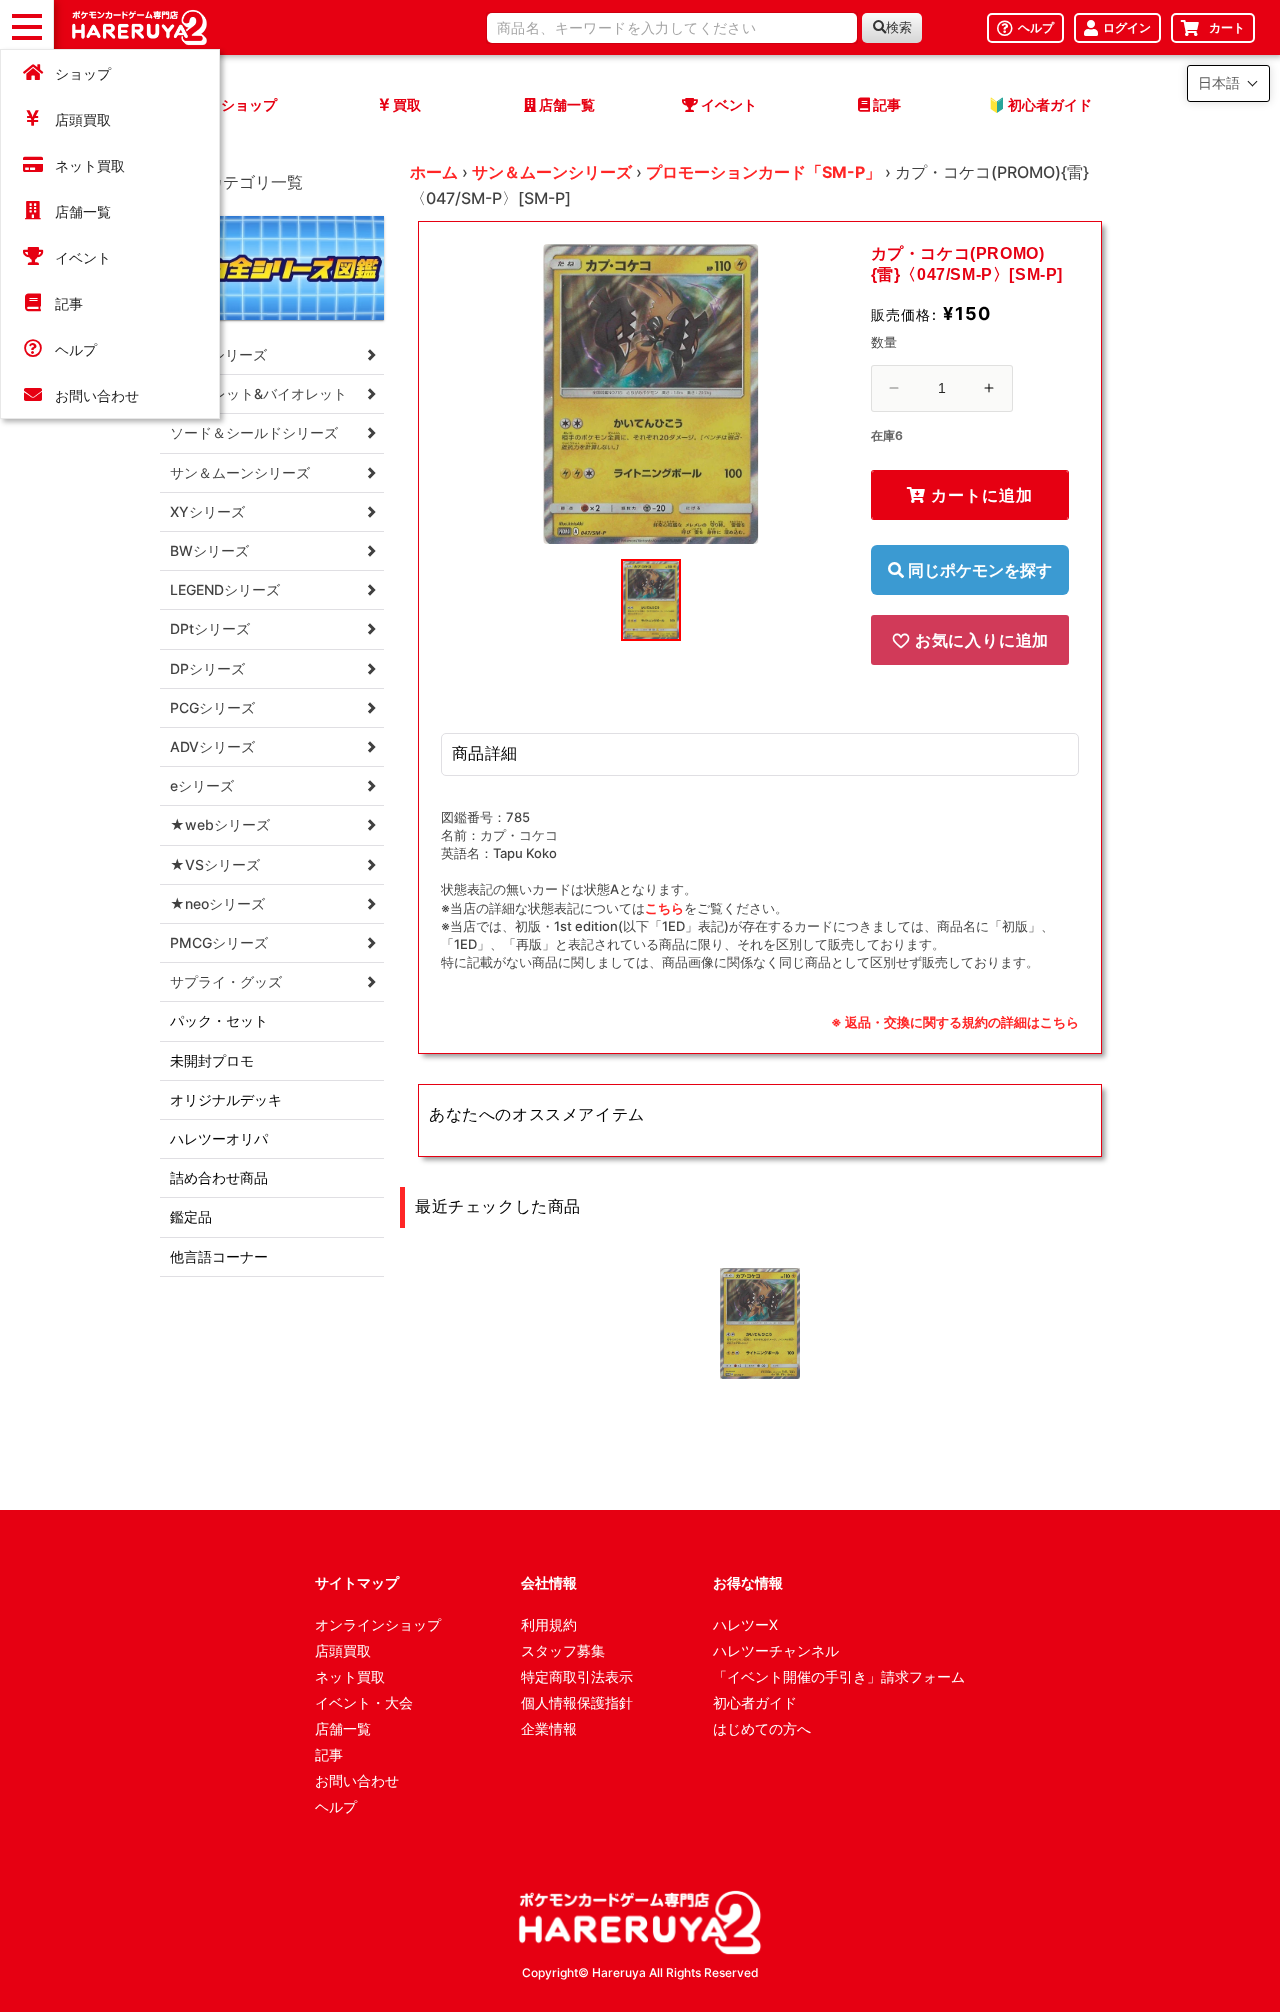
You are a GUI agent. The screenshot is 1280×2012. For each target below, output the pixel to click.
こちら (664, 908)
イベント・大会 (364, 1702)
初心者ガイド (755, 1702)
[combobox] (672, 28)
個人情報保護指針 (577, 1702)
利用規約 (549, 1624)
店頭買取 (83, 119)
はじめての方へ (762, 1728)
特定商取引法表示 (577, 1676)
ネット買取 (90, 165)
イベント (83, 257)
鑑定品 (191, 1216)
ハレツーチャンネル (776, 1650)
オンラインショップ (378, 1624)
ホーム (434, 172)
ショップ (83, 73)
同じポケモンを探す (978, 570)
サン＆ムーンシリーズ (552, 172)
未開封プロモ (212, 1060)
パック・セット (219, 1020)
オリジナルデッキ (226, 1099)
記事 (69, 303)
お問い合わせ (97, 395)
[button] (1228, 83)
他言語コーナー (219, 1256)
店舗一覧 (83, 211)
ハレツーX (745, 1624)
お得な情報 (748, 1582)
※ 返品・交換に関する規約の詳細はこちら (955, 1022)
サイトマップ (357, 1582)
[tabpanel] (651, 394)
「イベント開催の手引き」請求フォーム (839, 1676)
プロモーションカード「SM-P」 (763, 172)
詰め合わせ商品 (219, 1177)
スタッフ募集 (563, 1650)
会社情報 (549, 1582)
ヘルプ (76, 349)
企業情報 (549, 1728)
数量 (884, 342)
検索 (899, 27)
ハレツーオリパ (219, 1138)
